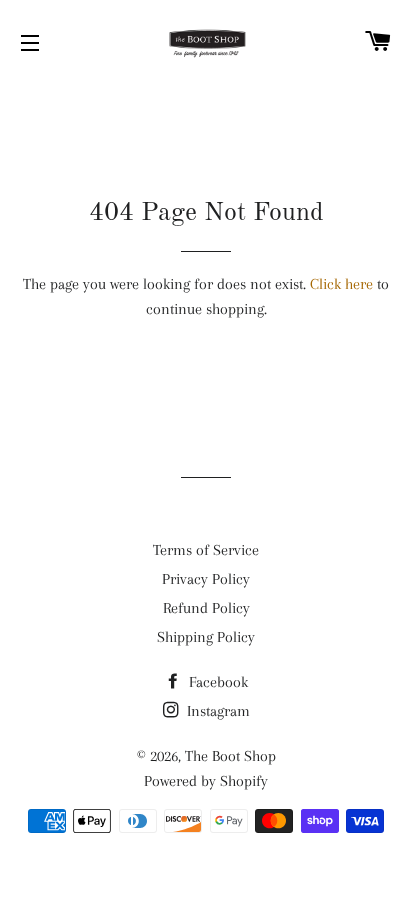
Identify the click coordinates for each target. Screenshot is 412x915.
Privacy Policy (206, 579)
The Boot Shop (230, 756)
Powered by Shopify (206, 781)
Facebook (216, 682)
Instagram (216, 711)
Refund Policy (206, 608)
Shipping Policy (206, 637)
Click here (341, 284)
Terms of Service (206, 550)
